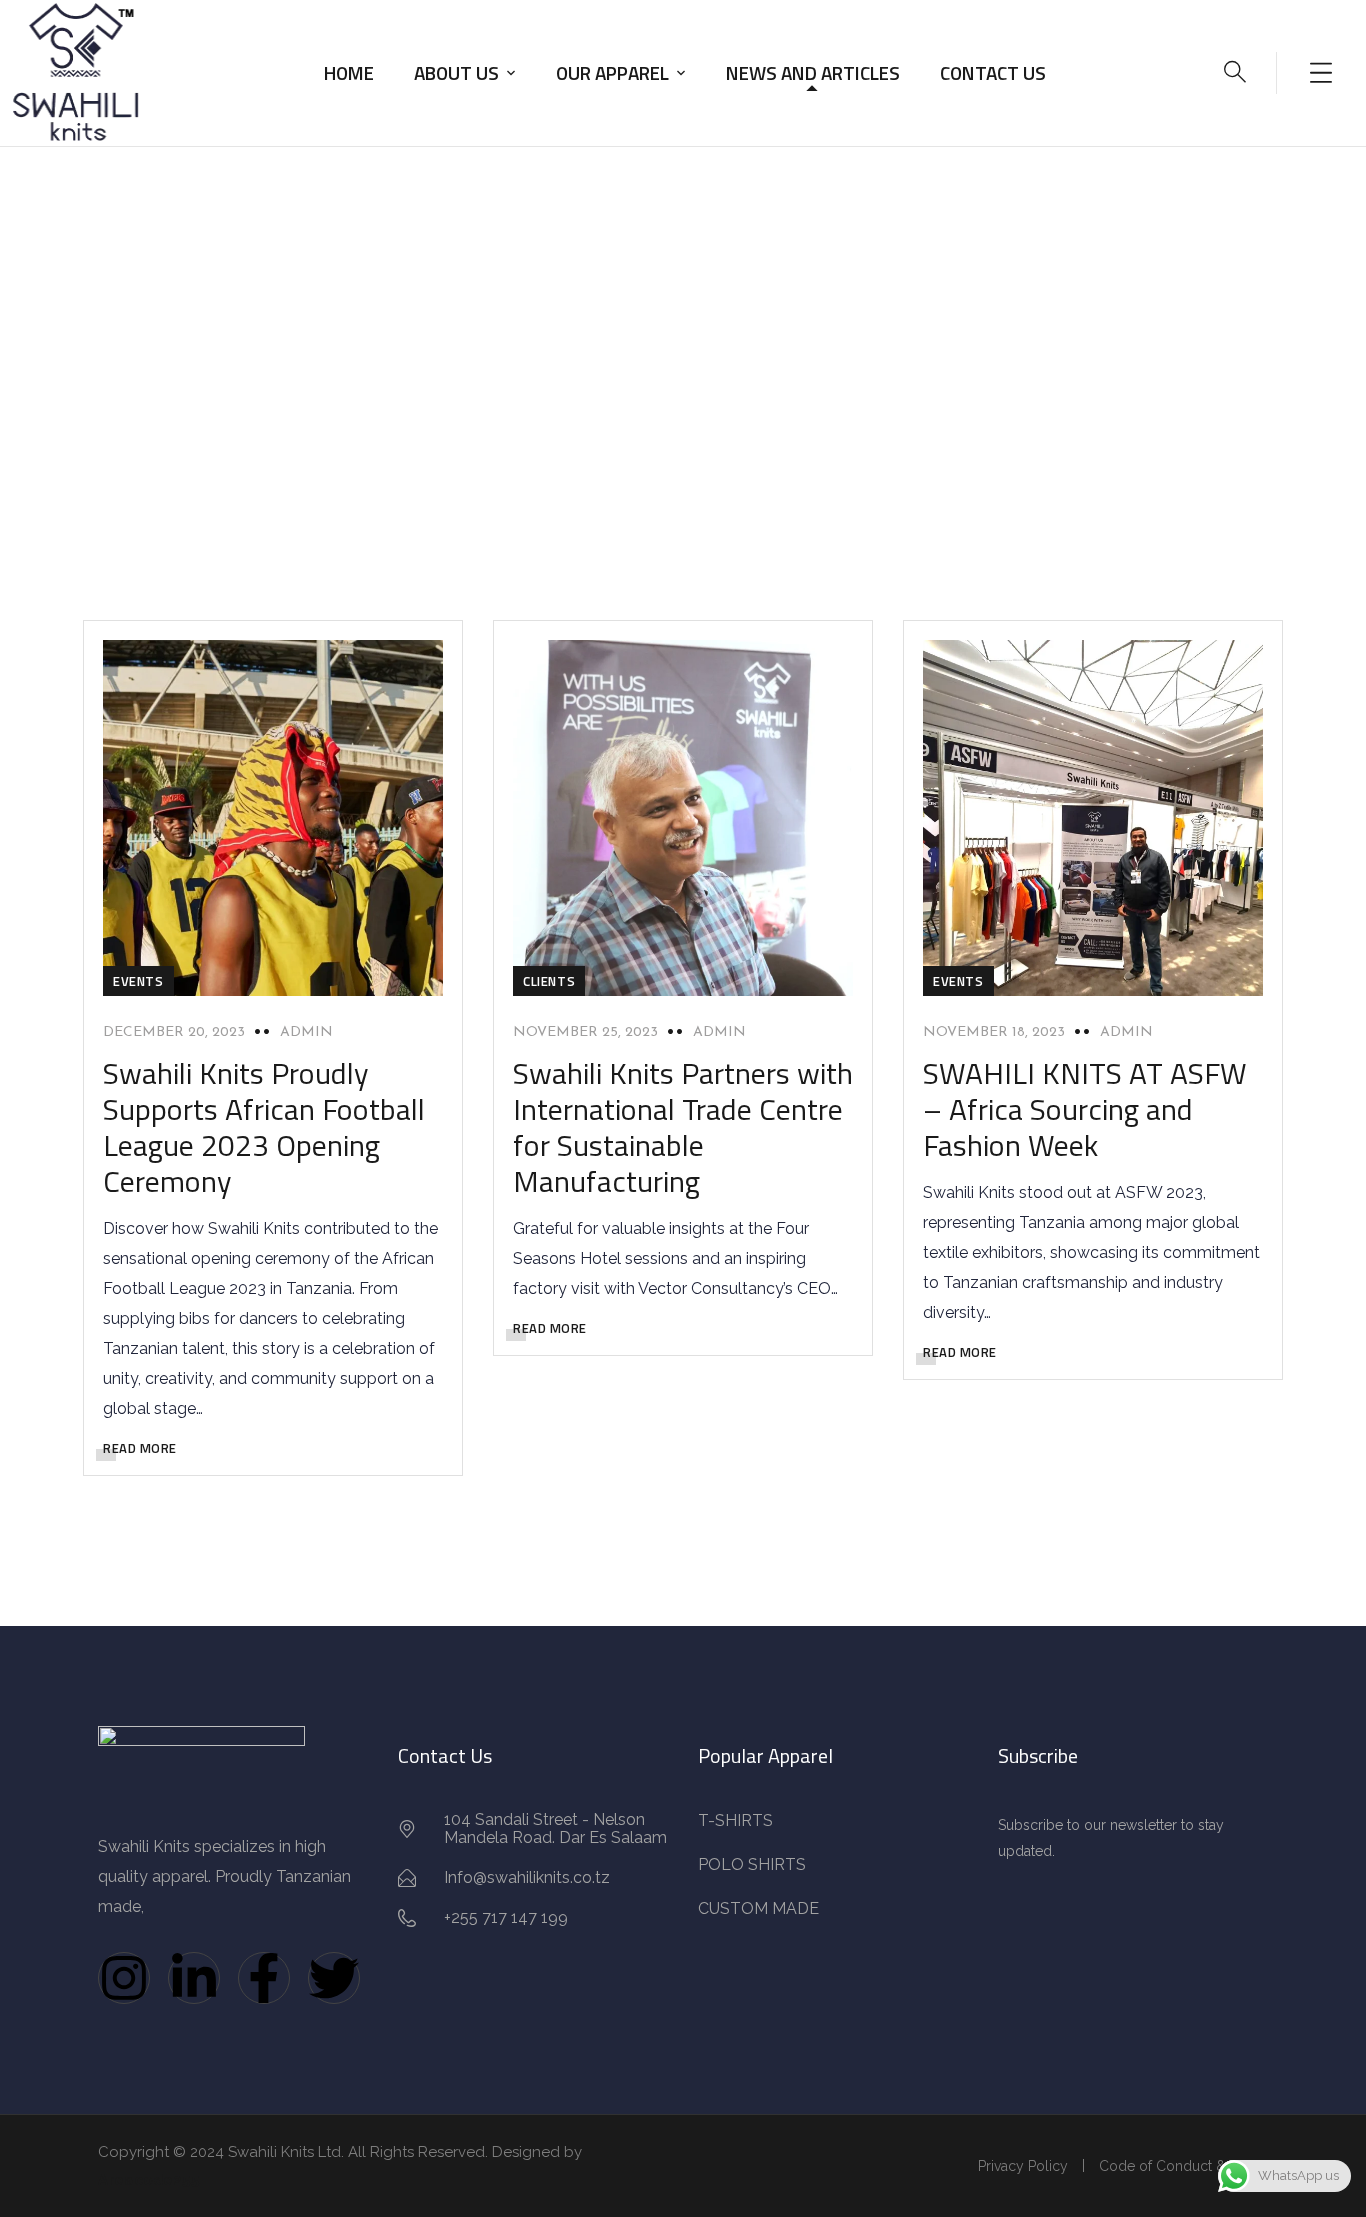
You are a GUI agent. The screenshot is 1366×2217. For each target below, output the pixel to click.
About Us (456, 72)
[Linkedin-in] (194, 1978)
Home (349, 72)
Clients (549, 981)
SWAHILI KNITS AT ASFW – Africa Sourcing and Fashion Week (1085, 1109)
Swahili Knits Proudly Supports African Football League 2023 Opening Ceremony (264, 1127)
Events (138, 981)
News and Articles (813, 72)
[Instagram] (124, 1978)
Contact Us (993, 72)
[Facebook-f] (264, 1978)
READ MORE (140, 1448)
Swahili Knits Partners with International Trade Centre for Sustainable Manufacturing (683, 1127)
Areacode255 (149, 2180)
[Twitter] (334, 1978)
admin (306, 1032)
